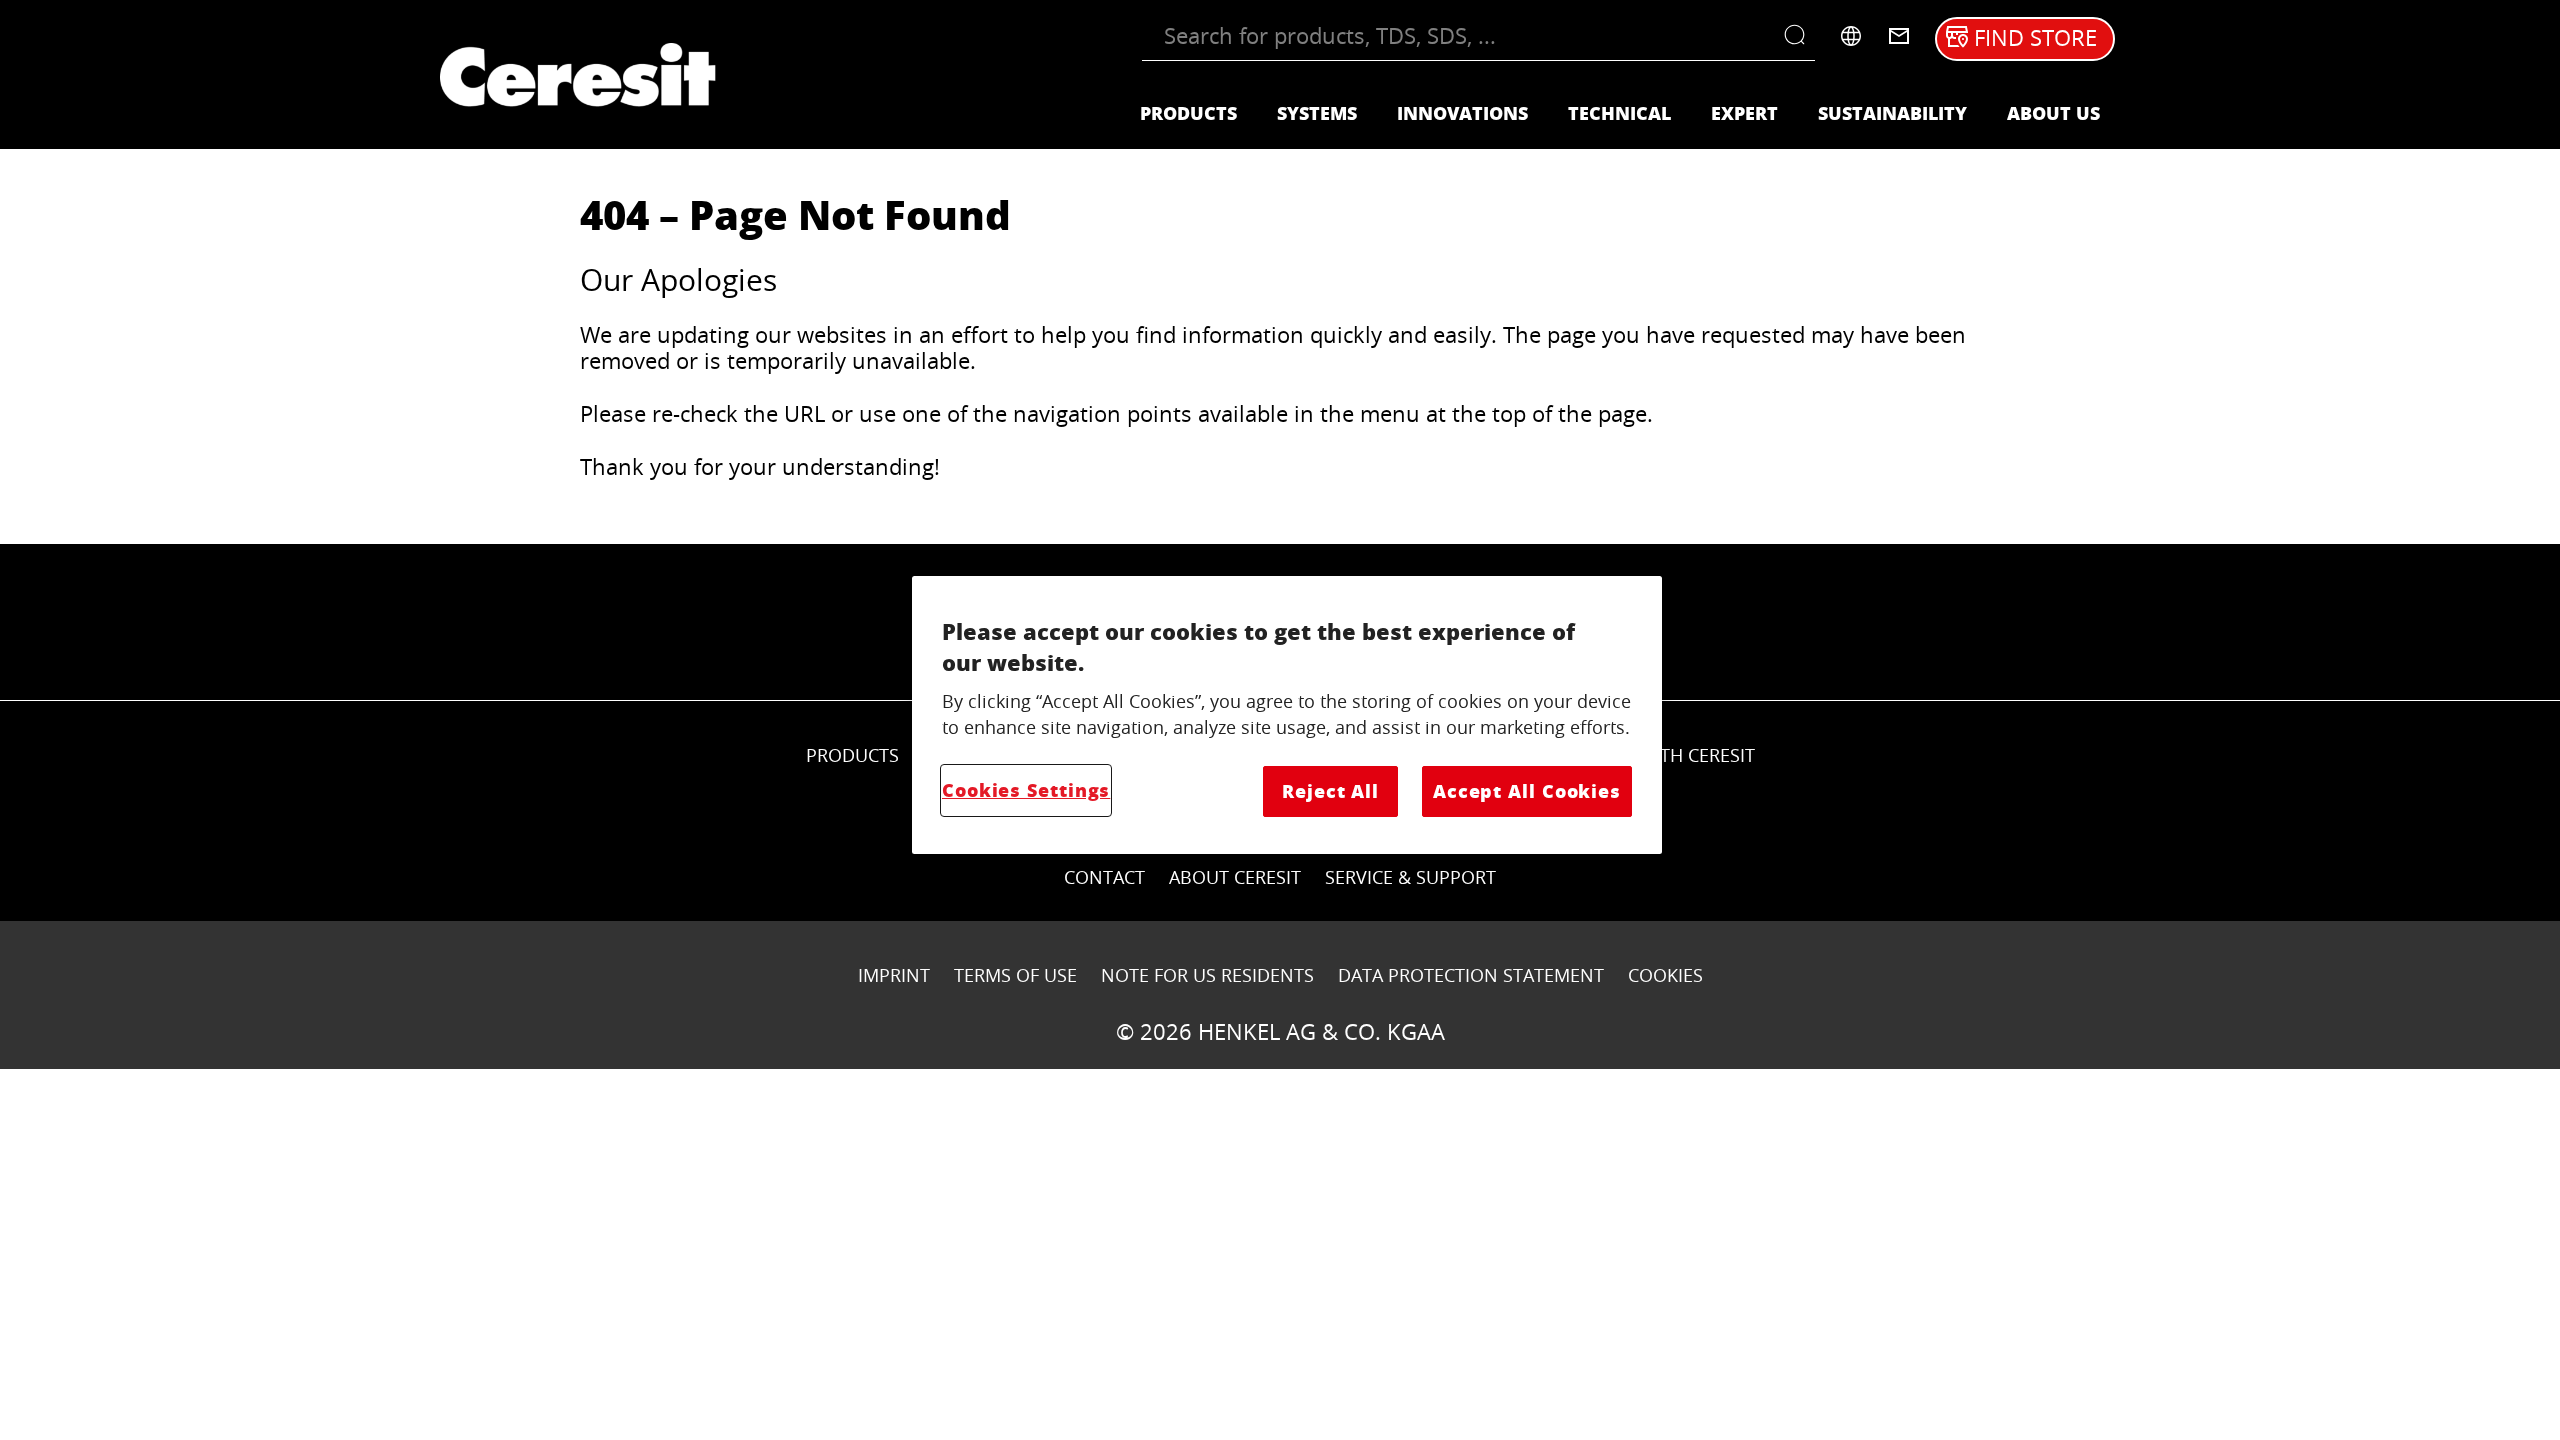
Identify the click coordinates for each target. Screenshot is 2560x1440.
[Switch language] (1851, 36)
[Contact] (1899, 36)
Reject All (1330, 791)
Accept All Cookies (1527, 791)
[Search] (1799, 36)
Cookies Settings (1026, 790)
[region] (1287, 715)
